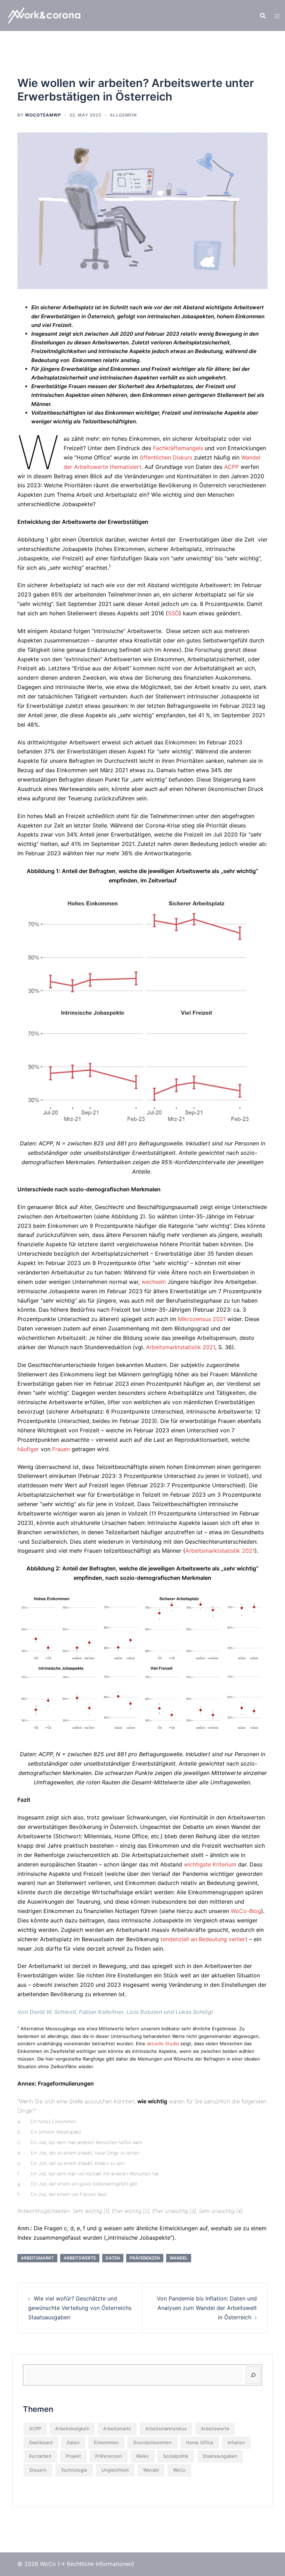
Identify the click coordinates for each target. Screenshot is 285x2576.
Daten (113, 2258)
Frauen (61, 1449)
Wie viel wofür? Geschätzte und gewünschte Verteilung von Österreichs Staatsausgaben (80, 2308)
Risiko (142, 2456)
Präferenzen (145, 2258)
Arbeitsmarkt (37, 2258)
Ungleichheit (115, 2470)
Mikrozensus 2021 (202, 1319)
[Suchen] (253, 2375)
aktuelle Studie (163, 2043)
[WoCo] (47, 15)
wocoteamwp (43, 115)
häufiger (28, 1449)
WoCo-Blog (246, 1911)
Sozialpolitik (176, 2456)
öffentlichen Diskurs (166, 457)
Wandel (179, 2258)
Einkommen (106, 2442)
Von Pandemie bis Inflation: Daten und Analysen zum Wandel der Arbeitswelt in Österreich (207, 2308)
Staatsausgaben (220, 2456)
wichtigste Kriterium (210, 1864)
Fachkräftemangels (178, 448)
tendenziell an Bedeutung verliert (204, 1939)
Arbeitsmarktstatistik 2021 (181, 1347)
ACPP (231, 467)
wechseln (154, 1282)
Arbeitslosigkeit (72, 2429)
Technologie (74, 2470)
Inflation (236, 2442)
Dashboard (41, 2442)
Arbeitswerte (80, 2258)
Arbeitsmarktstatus (166, 2429)
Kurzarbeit (40, 2456)
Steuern (38, 2470)
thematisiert (125, 467)
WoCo (179, 2470)
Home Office (200, 2442)
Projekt (73, 2456)
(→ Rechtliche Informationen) (96, 2564)
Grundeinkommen (152, 2442)
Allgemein (123, 115)
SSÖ (173, 613)
